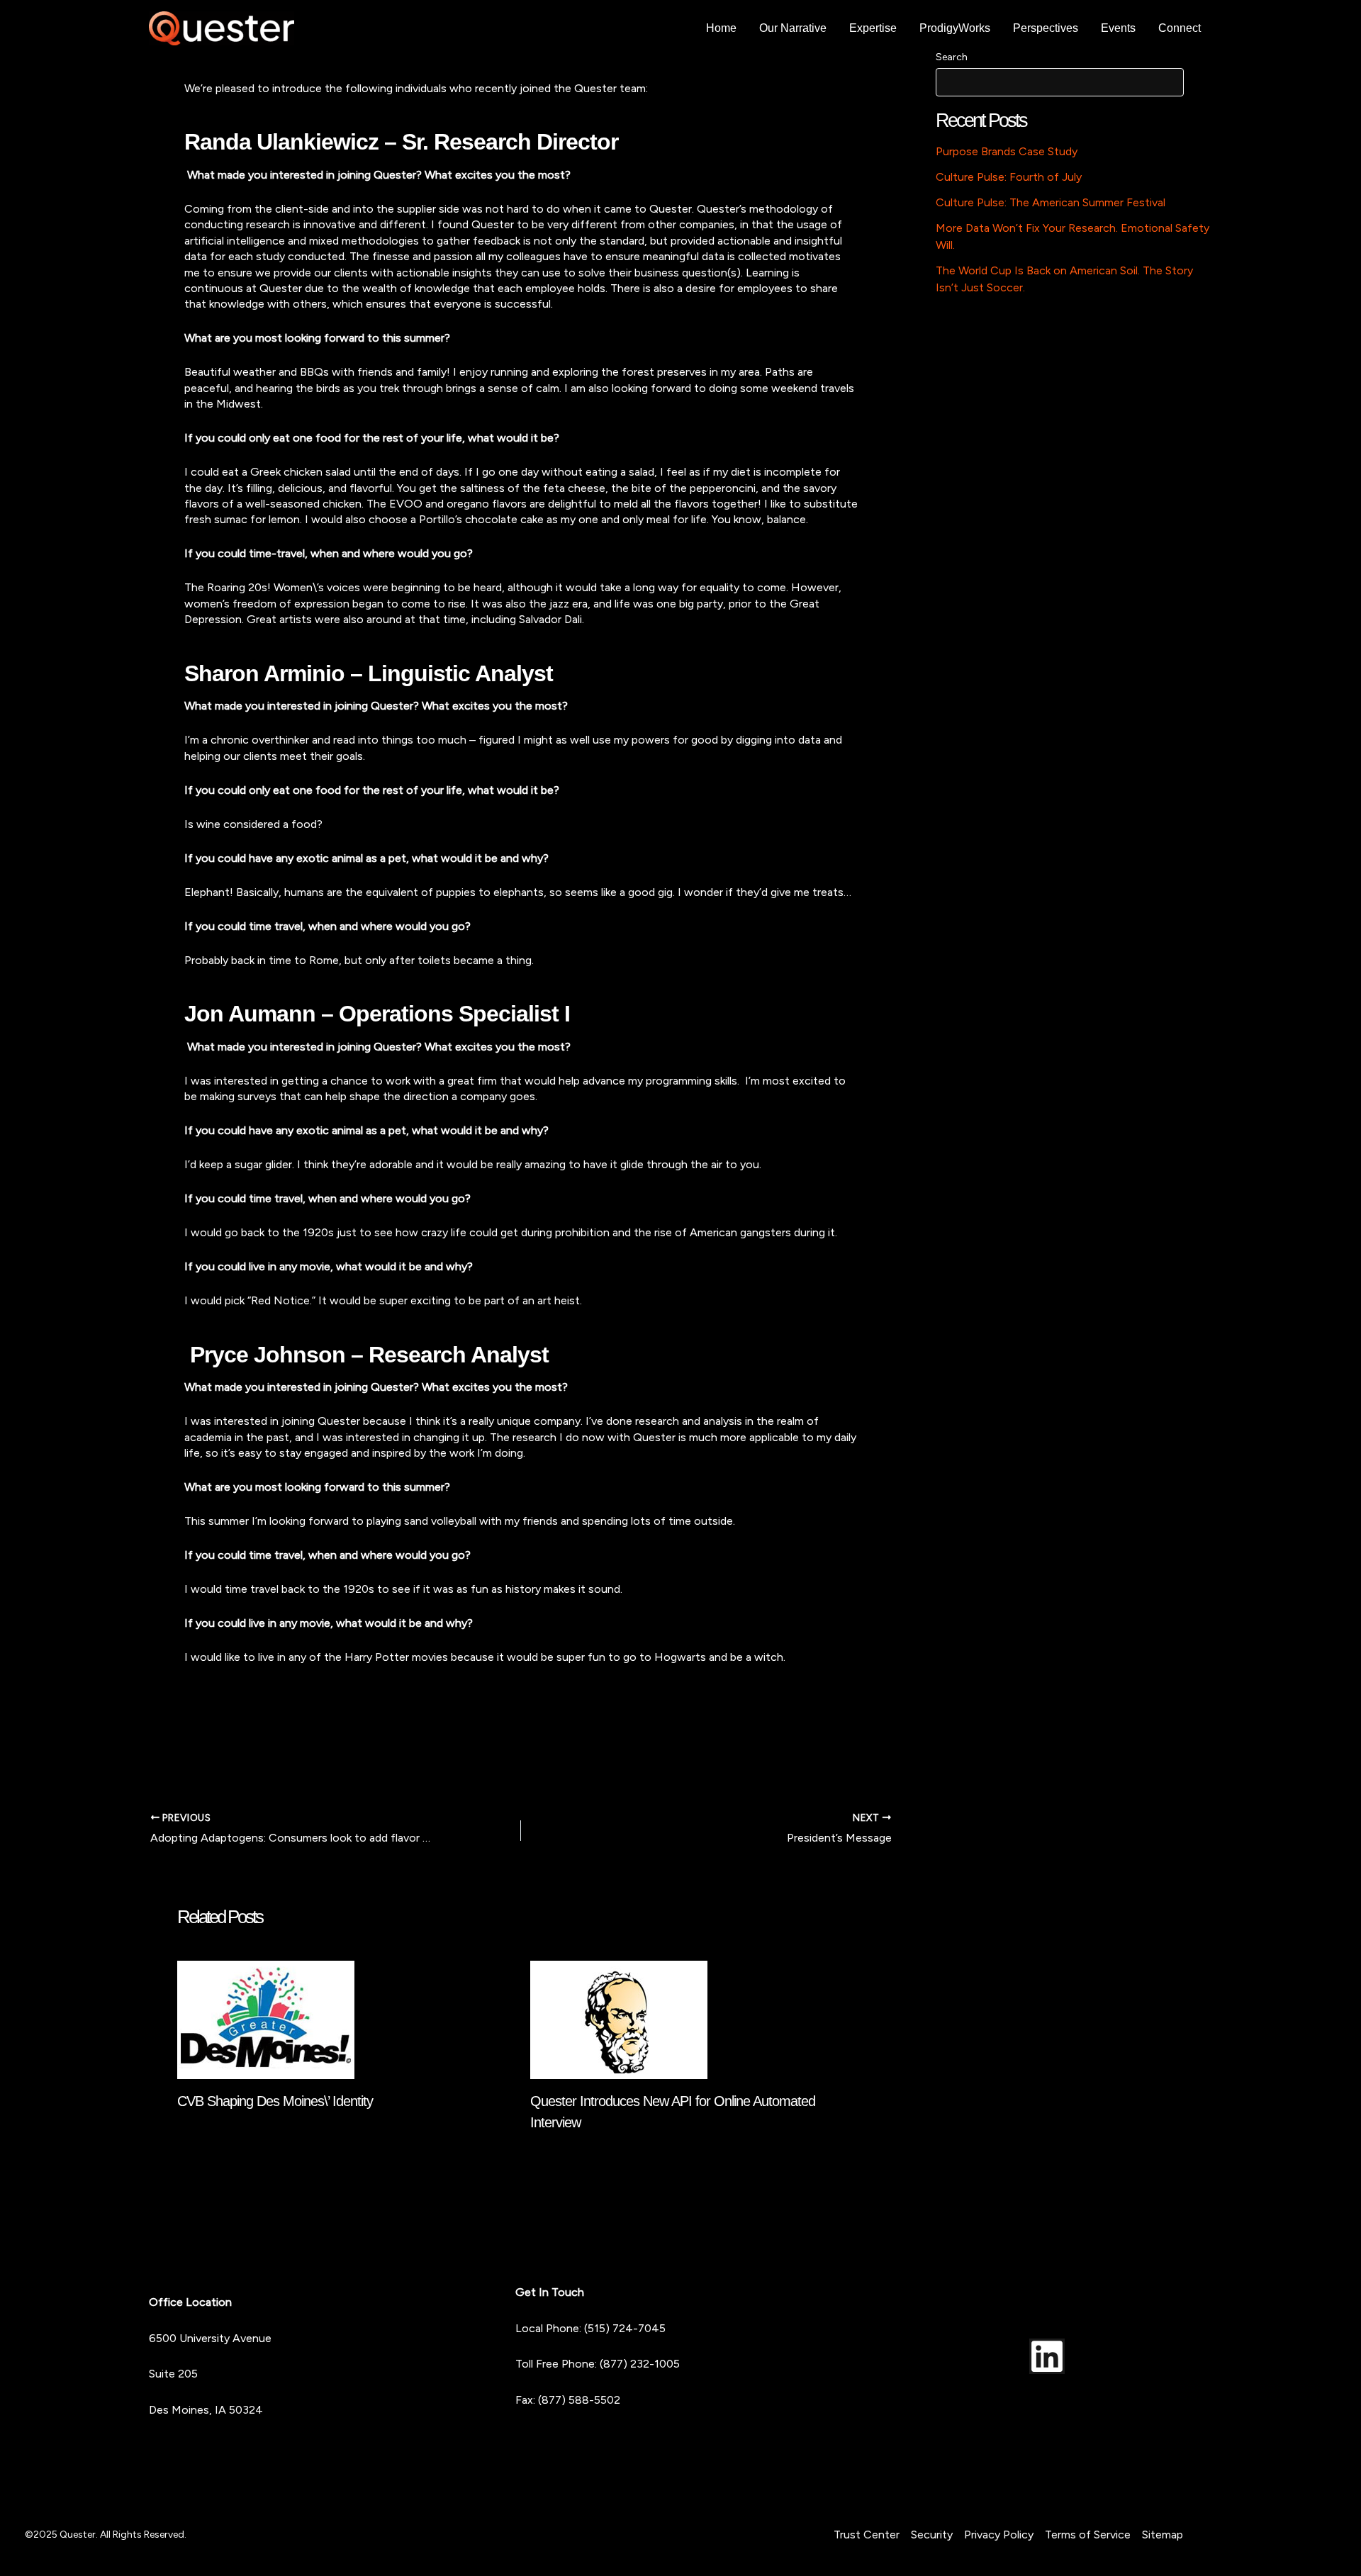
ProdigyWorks (955, 28)
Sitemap (1163, 2535)
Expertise (873, 28)
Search (952, 57)
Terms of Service (1088, 2535)
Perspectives (1046, 28)
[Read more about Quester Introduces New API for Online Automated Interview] (619, 2018)
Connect (1180, 28)
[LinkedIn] (1047, 2356)
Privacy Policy (999, 2535)
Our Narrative (793, 28)
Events (1118, 28)
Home (721, 28)
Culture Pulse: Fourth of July (1009, 177)
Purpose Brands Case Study (1007, 151)
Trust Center (867, 2535)
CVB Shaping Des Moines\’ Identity (275, 2101)
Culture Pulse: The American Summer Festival (1051, 202)
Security (932, 2535)
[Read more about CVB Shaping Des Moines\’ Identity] (266, 2018)
